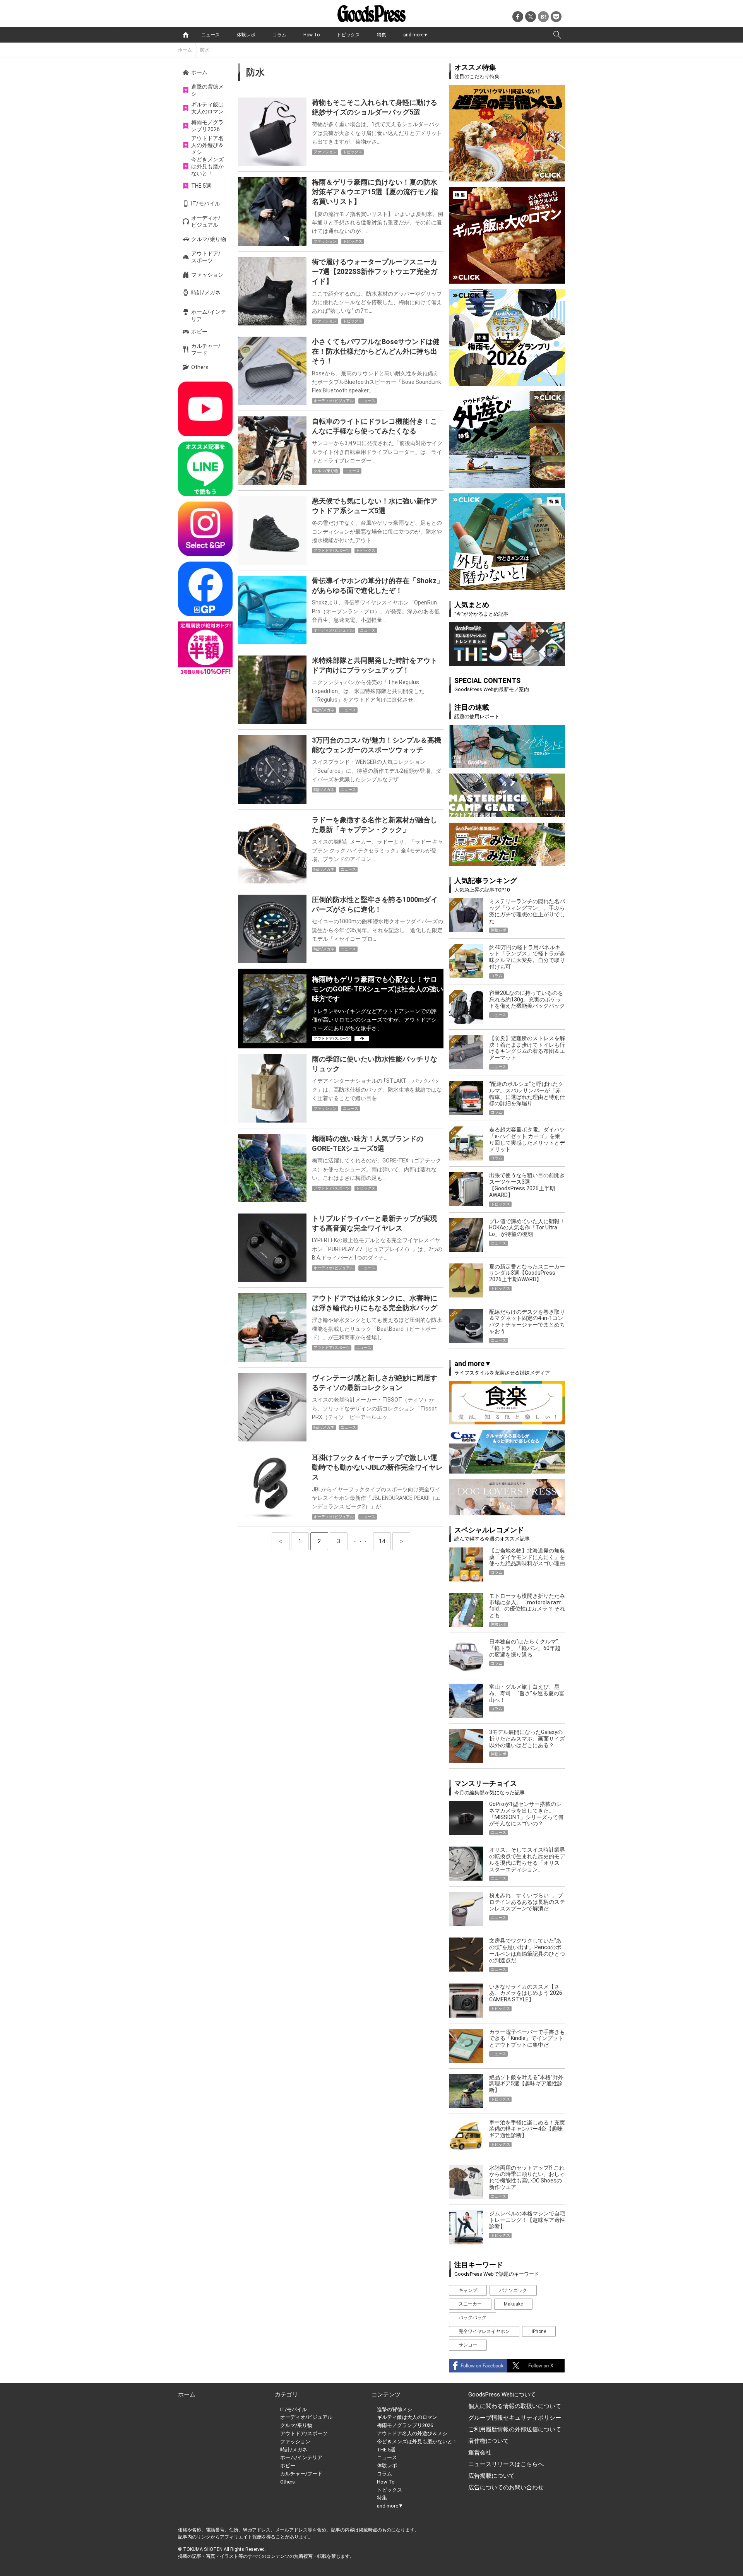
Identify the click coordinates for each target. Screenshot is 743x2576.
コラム (279, 35)
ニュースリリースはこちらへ (506, 2464)
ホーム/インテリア (209, 315)
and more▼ (416, 35)
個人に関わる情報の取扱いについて (515, 2406)
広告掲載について (491, 2476)
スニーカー (470, 2304)
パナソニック (513, 2290)
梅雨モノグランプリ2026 (207, 126)
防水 (205, 50)
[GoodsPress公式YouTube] (205, 409)
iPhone (539, 2331)
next (401, 1541)
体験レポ (246, 35)
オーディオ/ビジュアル (206, 221)
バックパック (473, 2318)
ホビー (199, 332)
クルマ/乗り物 (209, 239)
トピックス (348, 35)
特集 (382, 35)
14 (385, 1541)
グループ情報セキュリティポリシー (515, 2418)
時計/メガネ (206, 293)
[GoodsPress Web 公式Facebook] (205, 589)
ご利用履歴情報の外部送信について (515, 2429)
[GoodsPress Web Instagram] (205, 529)
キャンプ (468, 2290)
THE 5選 (201, 186)
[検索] (557, 35)
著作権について (489, 2441)
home (186, 35)
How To (312, 35)
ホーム (185, 50)
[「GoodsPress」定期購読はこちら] (205, 649)
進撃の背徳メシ (207, 90)
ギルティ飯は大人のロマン (207, 108)
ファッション (207, 275)
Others (200, 367)
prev (281, 1541)
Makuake (513, 2304)
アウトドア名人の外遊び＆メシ (207, 145)
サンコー (468, 2345)
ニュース (211, 35)
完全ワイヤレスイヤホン (484, 2331)
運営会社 (480, 2453)
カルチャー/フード (206, 349)
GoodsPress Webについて (502, 2395)
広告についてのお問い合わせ (506, 2487)
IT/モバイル (206, 204)
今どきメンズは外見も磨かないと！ (207, 166)
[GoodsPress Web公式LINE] (205, 469)
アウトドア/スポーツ (206, 257)
